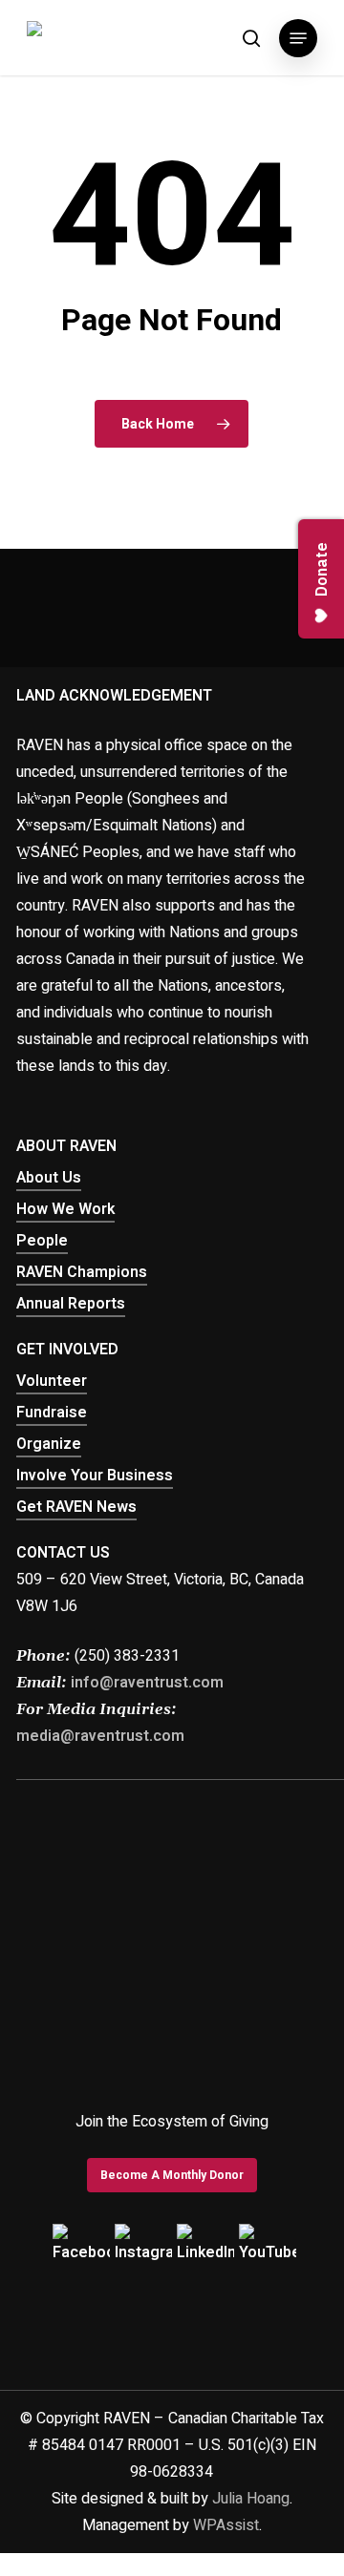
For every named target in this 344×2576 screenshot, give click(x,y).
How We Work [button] (65, 1209)
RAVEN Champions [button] (82, 1272)
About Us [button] (49, 1178)
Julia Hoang (251, 2499)
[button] (298, 38)
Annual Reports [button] (71, 1304)
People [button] (42, 1241)
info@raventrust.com (147, 1683)
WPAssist (226, 2525)
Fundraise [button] (52, 1413)
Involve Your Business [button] (95, 1476)
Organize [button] (49, 1444)
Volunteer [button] (52, 1381)
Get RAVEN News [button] (76, 1507)
